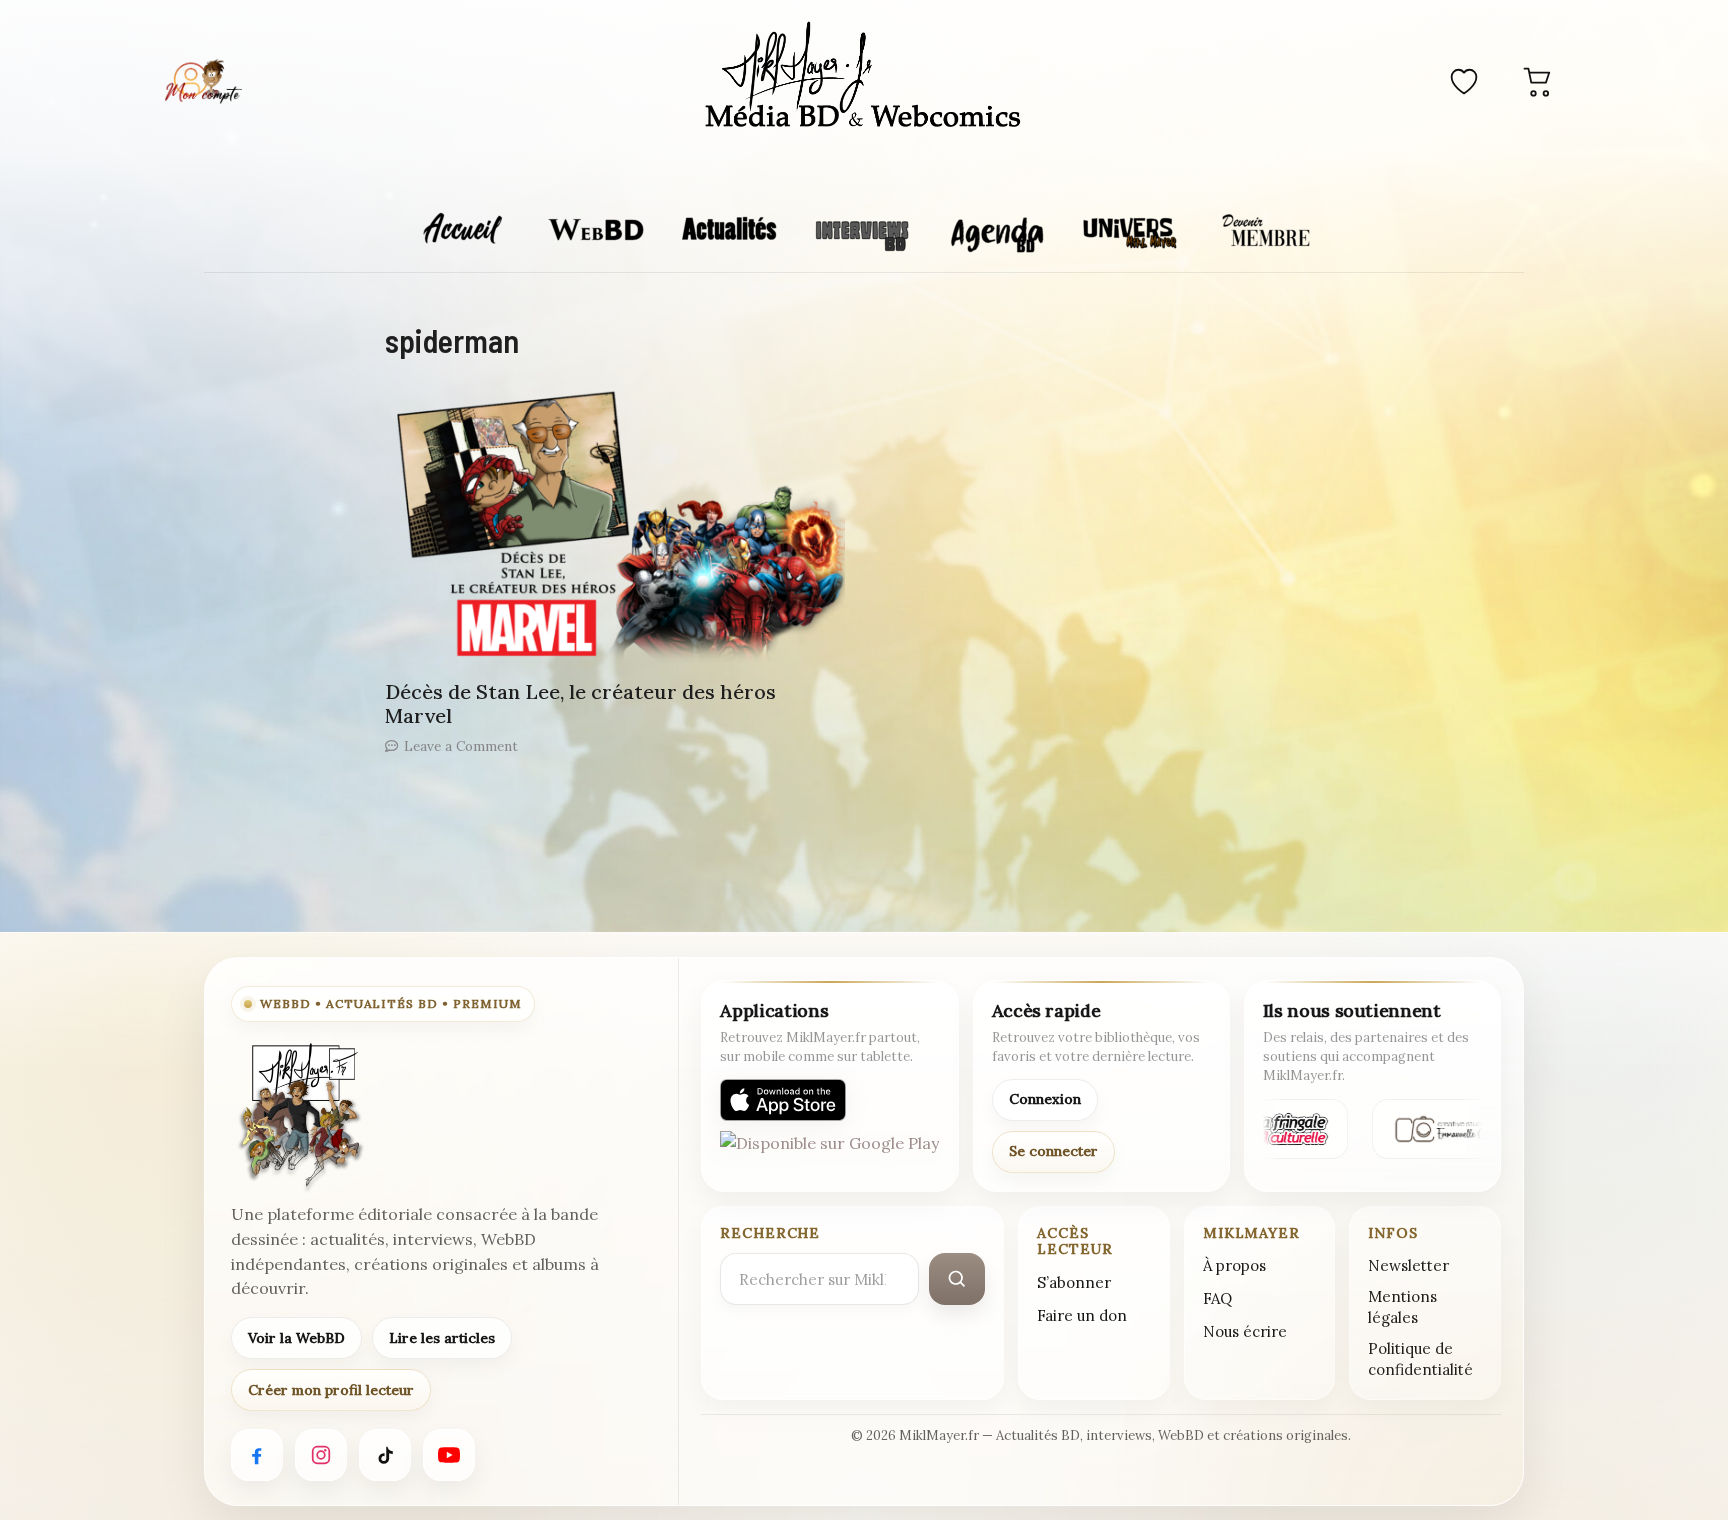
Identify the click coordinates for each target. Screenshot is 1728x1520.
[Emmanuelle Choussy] (1446, 1129)
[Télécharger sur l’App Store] (783, 1100)
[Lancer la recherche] (957, 1279)
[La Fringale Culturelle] (1284, 1129)
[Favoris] (1464, 81)
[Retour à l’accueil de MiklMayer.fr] (299, 1116)
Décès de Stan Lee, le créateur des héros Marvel (580, 703)
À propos (1234, 1265)
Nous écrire (1245, 1331)
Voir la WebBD (296, 1338)
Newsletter (1408, 1265)
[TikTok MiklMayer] (385, 1455)
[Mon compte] (203, 81)
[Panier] (1538, 81)
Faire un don (1082, 1315)
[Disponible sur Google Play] (829, 1152)
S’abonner (1074, 1282)
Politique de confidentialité (1420, 1359)
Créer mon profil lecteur (331, 1390)
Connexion (1045, 1099)
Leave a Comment (461, 746)
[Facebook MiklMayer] (257, 1455)
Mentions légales (1402, 1307)
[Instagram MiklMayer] (321, 1455)
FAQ (1217, 1298)
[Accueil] (863, 78)
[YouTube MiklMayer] (449, 1455)
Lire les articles (442, 1338)
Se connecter (1053, 1151)
